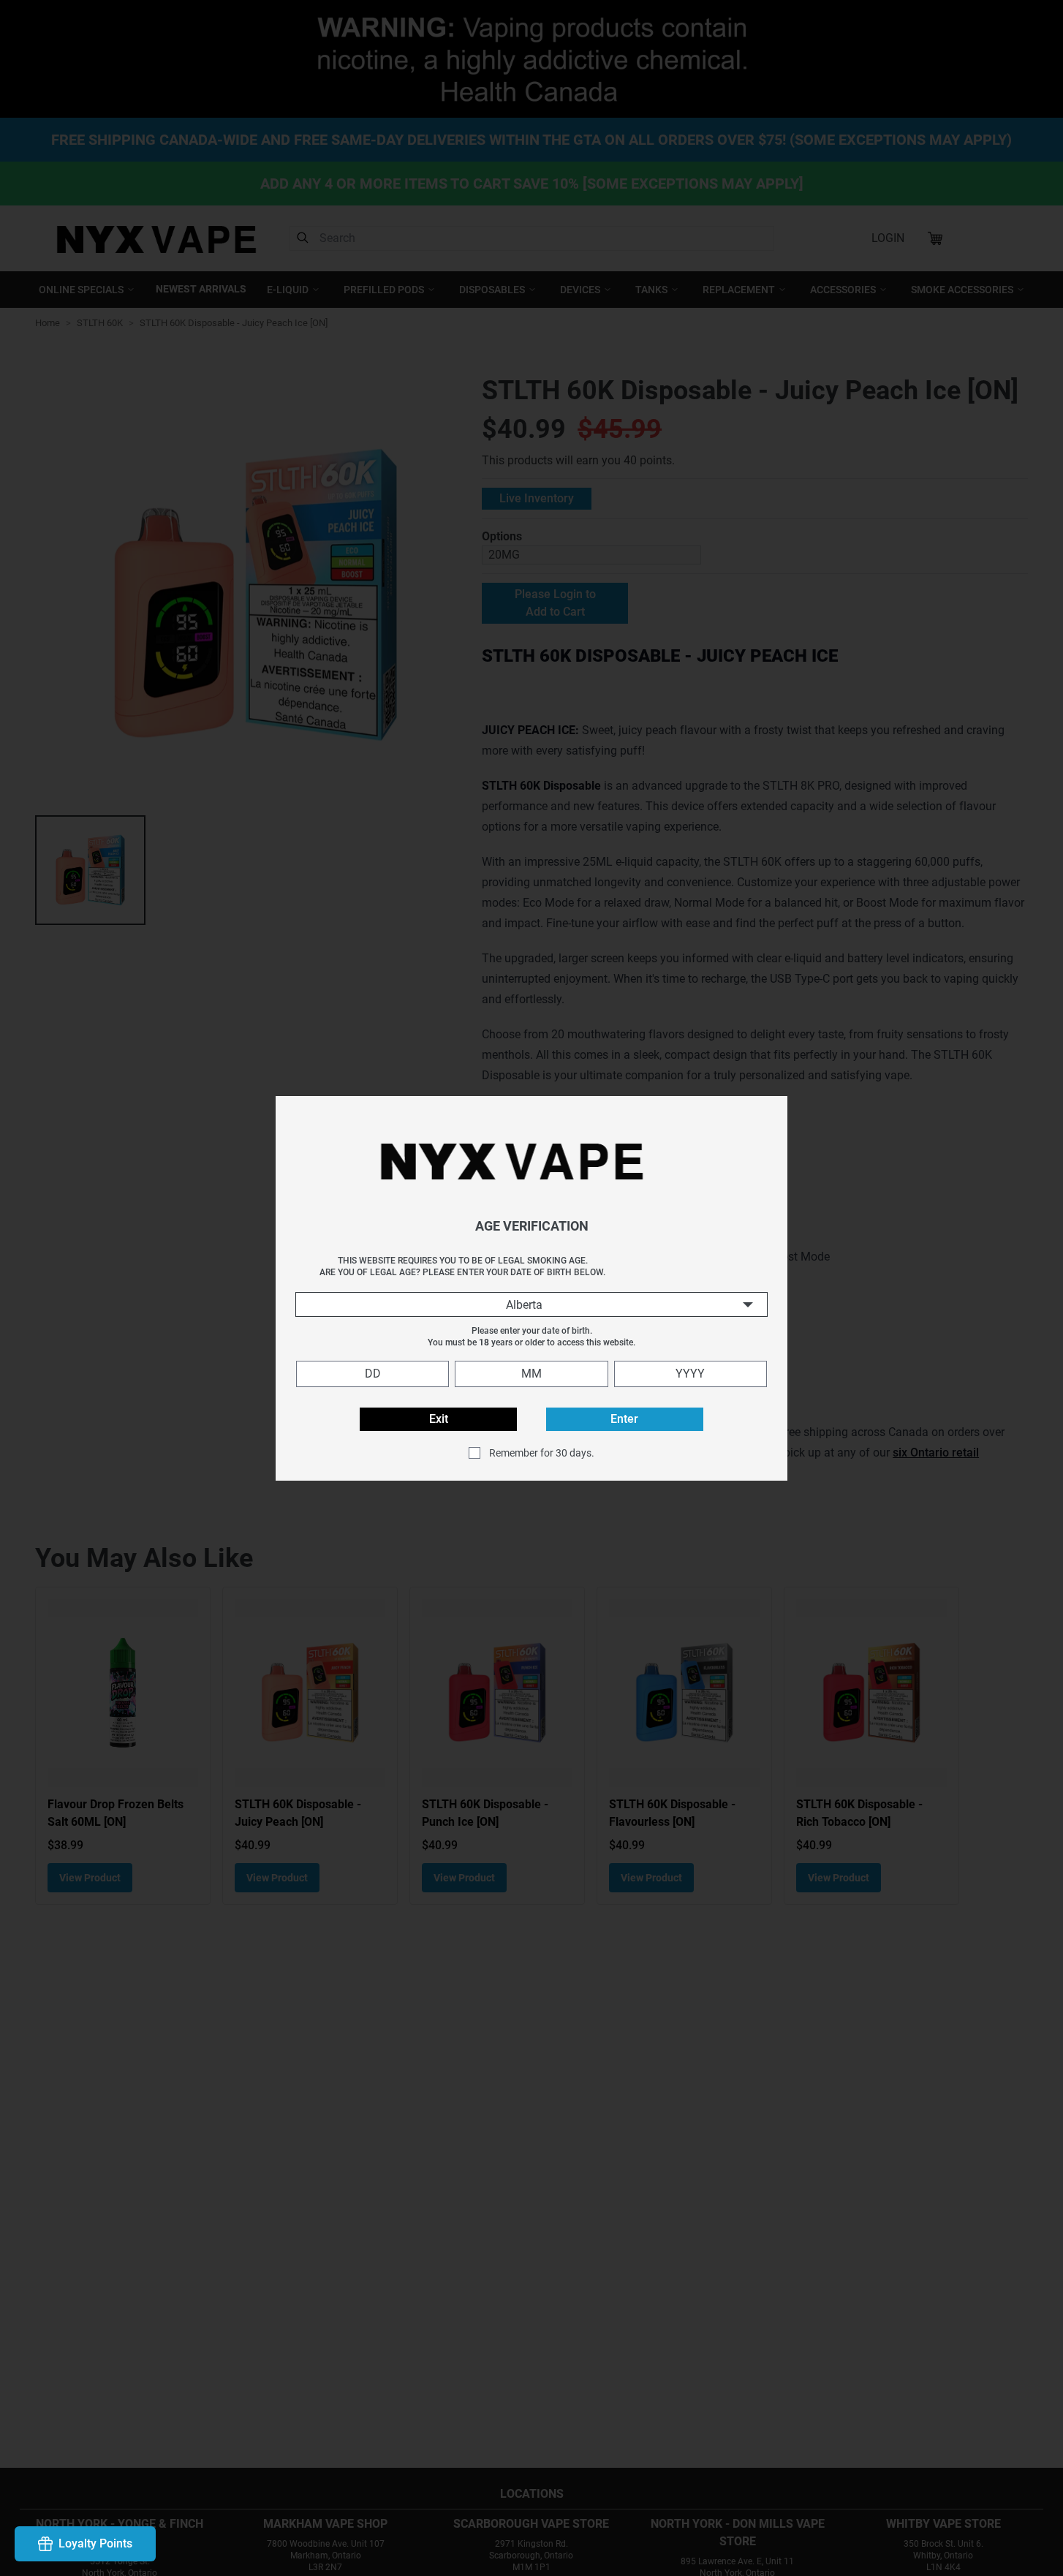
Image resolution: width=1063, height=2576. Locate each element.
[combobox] (531, 1304)
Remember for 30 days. (542, 1452)
